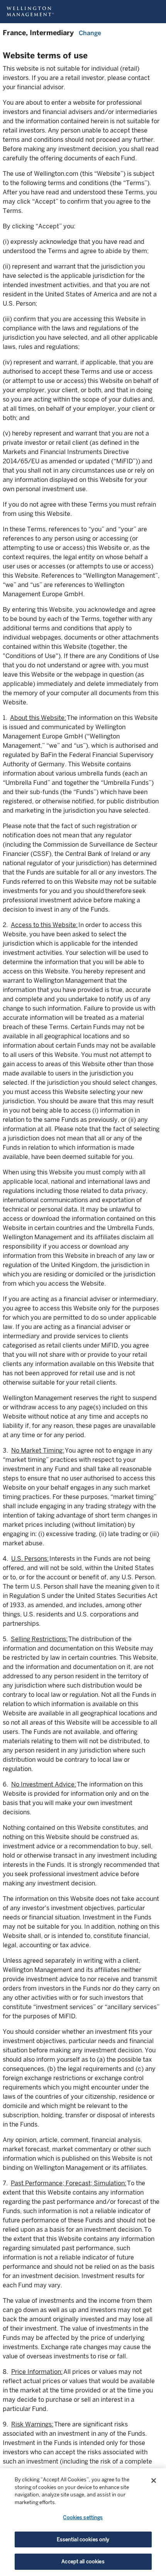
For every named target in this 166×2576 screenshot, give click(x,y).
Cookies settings (83, 2517)
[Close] (154, 2481)
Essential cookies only (83, 2539)
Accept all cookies (83, 2562)
